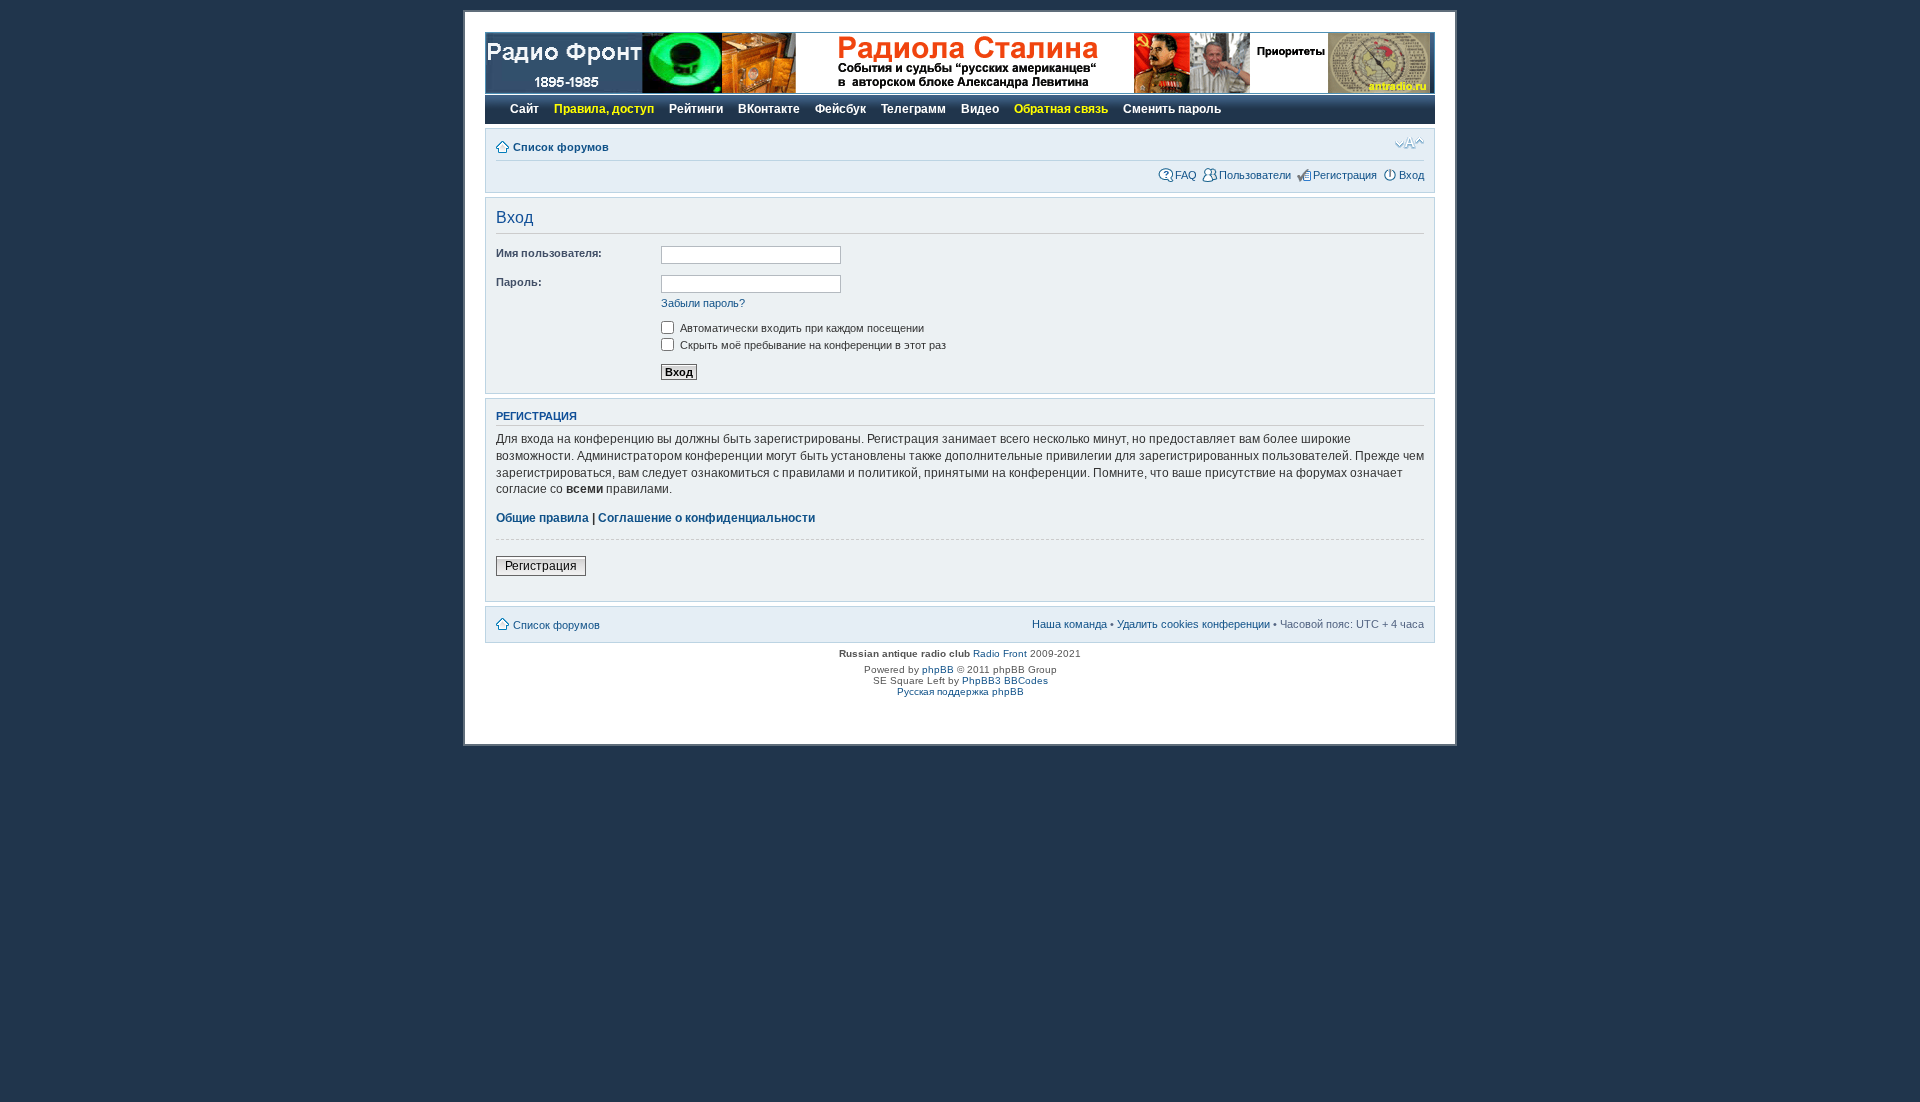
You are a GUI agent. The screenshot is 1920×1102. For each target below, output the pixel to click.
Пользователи (1255, 175)
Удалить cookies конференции (1193, 624)
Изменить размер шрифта (1409, 143)
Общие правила (542, 518)
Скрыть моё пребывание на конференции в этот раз (811, 345)
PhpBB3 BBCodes (1005, 680)
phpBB (938, 669)
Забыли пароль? (703, 303)
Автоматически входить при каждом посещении (800, 328)
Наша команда (1069, 624)
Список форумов (561, 147)
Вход (1411, 175)
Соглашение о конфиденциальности (706, 518)
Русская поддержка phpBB (960, 691)
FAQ (1186, 175)
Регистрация (1345, 175)
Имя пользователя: (549, 253)
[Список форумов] (604, 89)
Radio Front (1000, 653)
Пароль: (519, 282)
